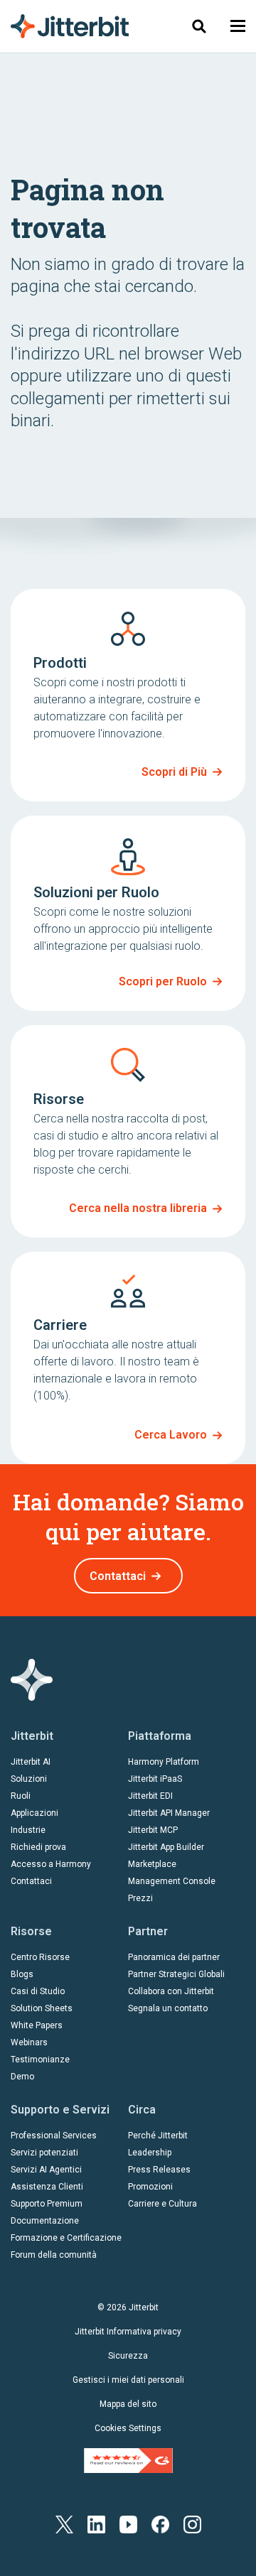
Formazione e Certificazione (66, 2238)
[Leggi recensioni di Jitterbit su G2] (128, 2459)
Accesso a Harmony (51, 1864)
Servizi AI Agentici (46, 2170)
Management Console (172, 1881)
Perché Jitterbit (158, 2136)
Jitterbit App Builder (166, 1847)
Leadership (150, 2153)
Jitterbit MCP (153, 1830)
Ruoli (21, 1796)
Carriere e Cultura (162, 2204)
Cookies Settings (128, 2428)
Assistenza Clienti (47, 2187)
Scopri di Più (174, 772)
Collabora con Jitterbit (171, 1991)
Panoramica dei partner (174, 1957)
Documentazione (45, 2221)
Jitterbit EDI (150, 1796)
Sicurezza (128, 2356)
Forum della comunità (54, 2255)
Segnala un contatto (168, 2008)
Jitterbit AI (31, 1762)
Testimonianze (40, 2060)
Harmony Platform (164, 1762)
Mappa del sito (128, 2404)
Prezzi (140, 1898)
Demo (22, 2077)
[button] (238, 26)
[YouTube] (128, 2524)
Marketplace (152, 1864)
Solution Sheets (42, 2008)
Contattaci (118, 1576)
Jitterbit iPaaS (155, 1779)
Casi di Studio (38, 1991)
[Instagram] (192, 2524)
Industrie (28, 1830)
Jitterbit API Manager (169, 1813)
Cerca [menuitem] (197, 26)
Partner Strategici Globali (176, 1974)
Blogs (22, 1974)
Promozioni (150, 2187)
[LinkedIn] (96, 2524)
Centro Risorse (40, 1957)
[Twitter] (64, 2524)
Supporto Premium (47, 2204)
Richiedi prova (38, 1847)
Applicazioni (34, 1813)
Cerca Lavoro (171, 1435)
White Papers (37, 2025)
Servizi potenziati (44, 2153)
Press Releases (159, 2170)
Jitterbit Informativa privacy (128, 2332)
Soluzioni (29, 1779)
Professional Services (54, 2136)
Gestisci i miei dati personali (128, 2380)
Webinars (29, 2042)
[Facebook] (160, 2524)
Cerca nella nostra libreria (138, 1208)
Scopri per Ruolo (163, 981)
